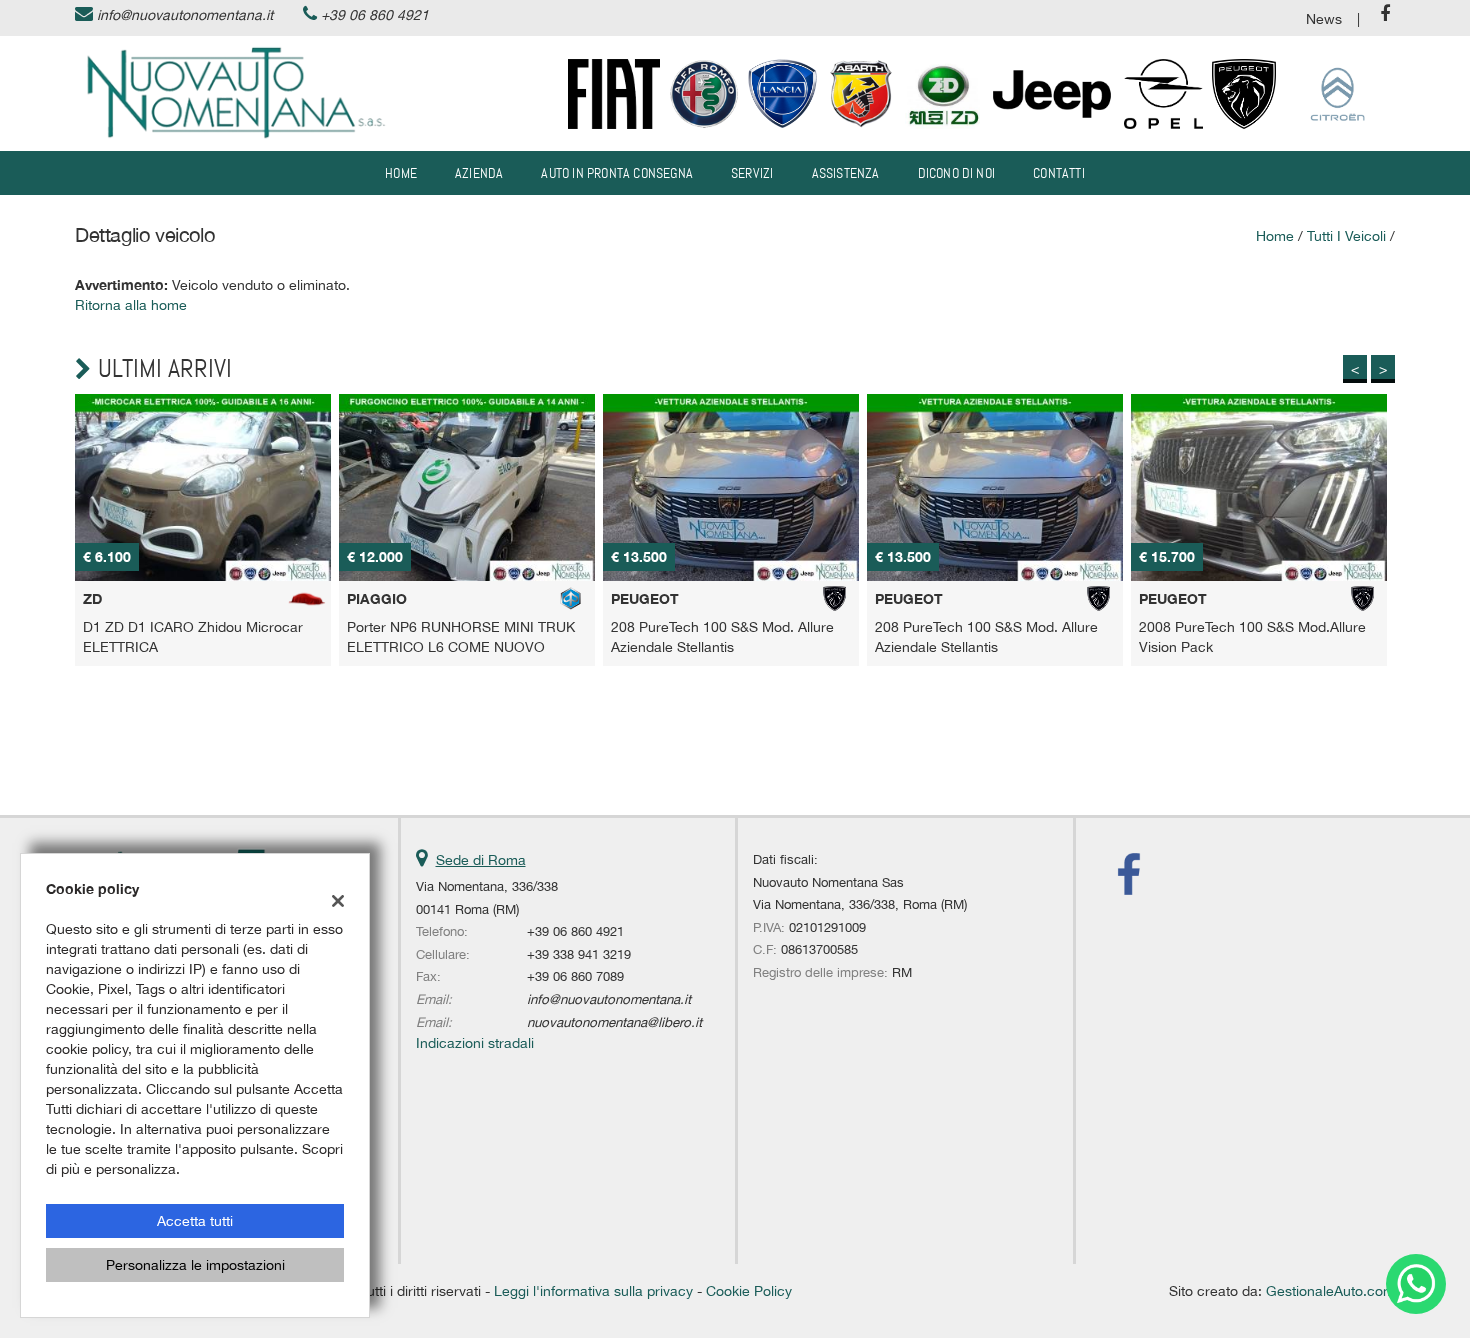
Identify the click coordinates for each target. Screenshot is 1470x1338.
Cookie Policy (749, 1291)
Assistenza (846, 173)
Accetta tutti (195, 1221)
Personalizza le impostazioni (195, 1265)
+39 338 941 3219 (579, 954)
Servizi (752, 173)
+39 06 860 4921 (375, 15)
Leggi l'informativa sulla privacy (593, 1291)
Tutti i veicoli (1346, 236)
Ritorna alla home (131, 305)
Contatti (1059, 173)
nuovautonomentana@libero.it (614, 1022)
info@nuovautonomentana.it (185, 15)
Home (401, 173)
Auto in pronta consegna (617, 173)
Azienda (479, 173)
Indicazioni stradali (475, 1043)
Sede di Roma (481, 860)
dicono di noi (957, 173)
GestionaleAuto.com (1330, 1291)
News (1324, 19)
